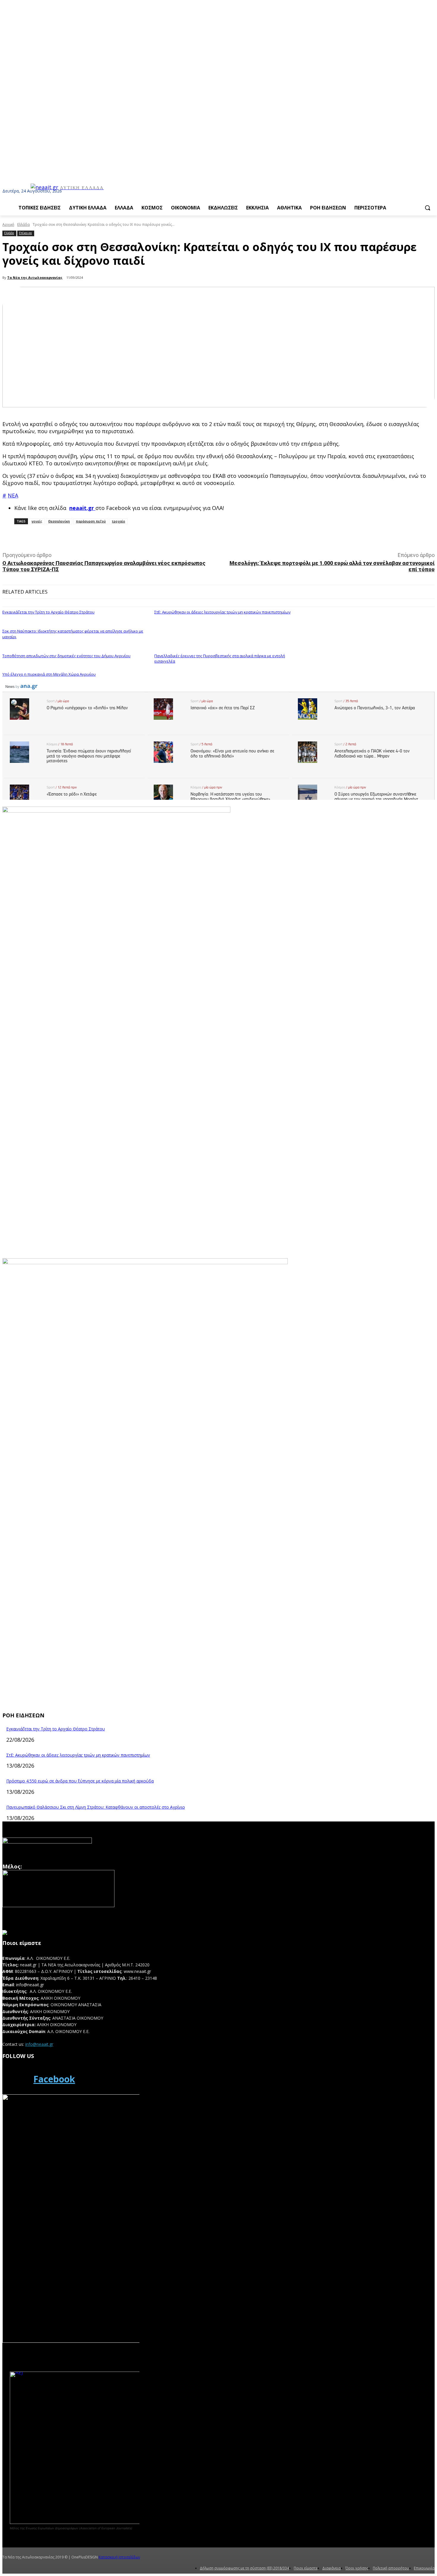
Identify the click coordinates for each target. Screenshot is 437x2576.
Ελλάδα (23, 224)
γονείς (37, 521)
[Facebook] (16, 2079)
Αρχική (8, 224)
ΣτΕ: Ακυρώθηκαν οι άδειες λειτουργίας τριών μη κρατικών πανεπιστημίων (222, 612)
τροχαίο (118, 521)
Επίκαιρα (25, 233)
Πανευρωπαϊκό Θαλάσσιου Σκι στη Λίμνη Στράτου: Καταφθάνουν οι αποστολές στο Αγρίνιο (96, 1807)
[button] (427, 208)
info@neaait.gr (39, 2044)
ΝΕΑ (13, 495)
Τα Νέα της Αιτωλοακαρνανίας (35, 277)
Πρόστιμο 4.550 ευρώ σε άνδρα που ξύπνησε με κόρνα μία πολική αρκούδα (80, 1781)
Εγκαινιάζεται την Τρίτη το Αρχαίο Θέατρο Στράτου (48, 612)
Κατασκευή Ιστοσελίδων (119, 2557)
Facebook (54, 2079)
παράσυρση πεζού (91, 521)
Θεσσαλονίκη (59, 521)
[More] (135, 537)
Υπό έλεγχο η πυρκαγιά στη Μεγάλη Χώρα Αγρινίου (49, 674)
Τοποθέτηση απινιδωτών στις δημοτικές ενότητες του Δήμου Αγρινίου (66, 656)
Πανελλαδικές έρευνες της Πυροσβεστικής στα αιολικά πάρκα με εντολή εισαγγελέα (220, 658)
